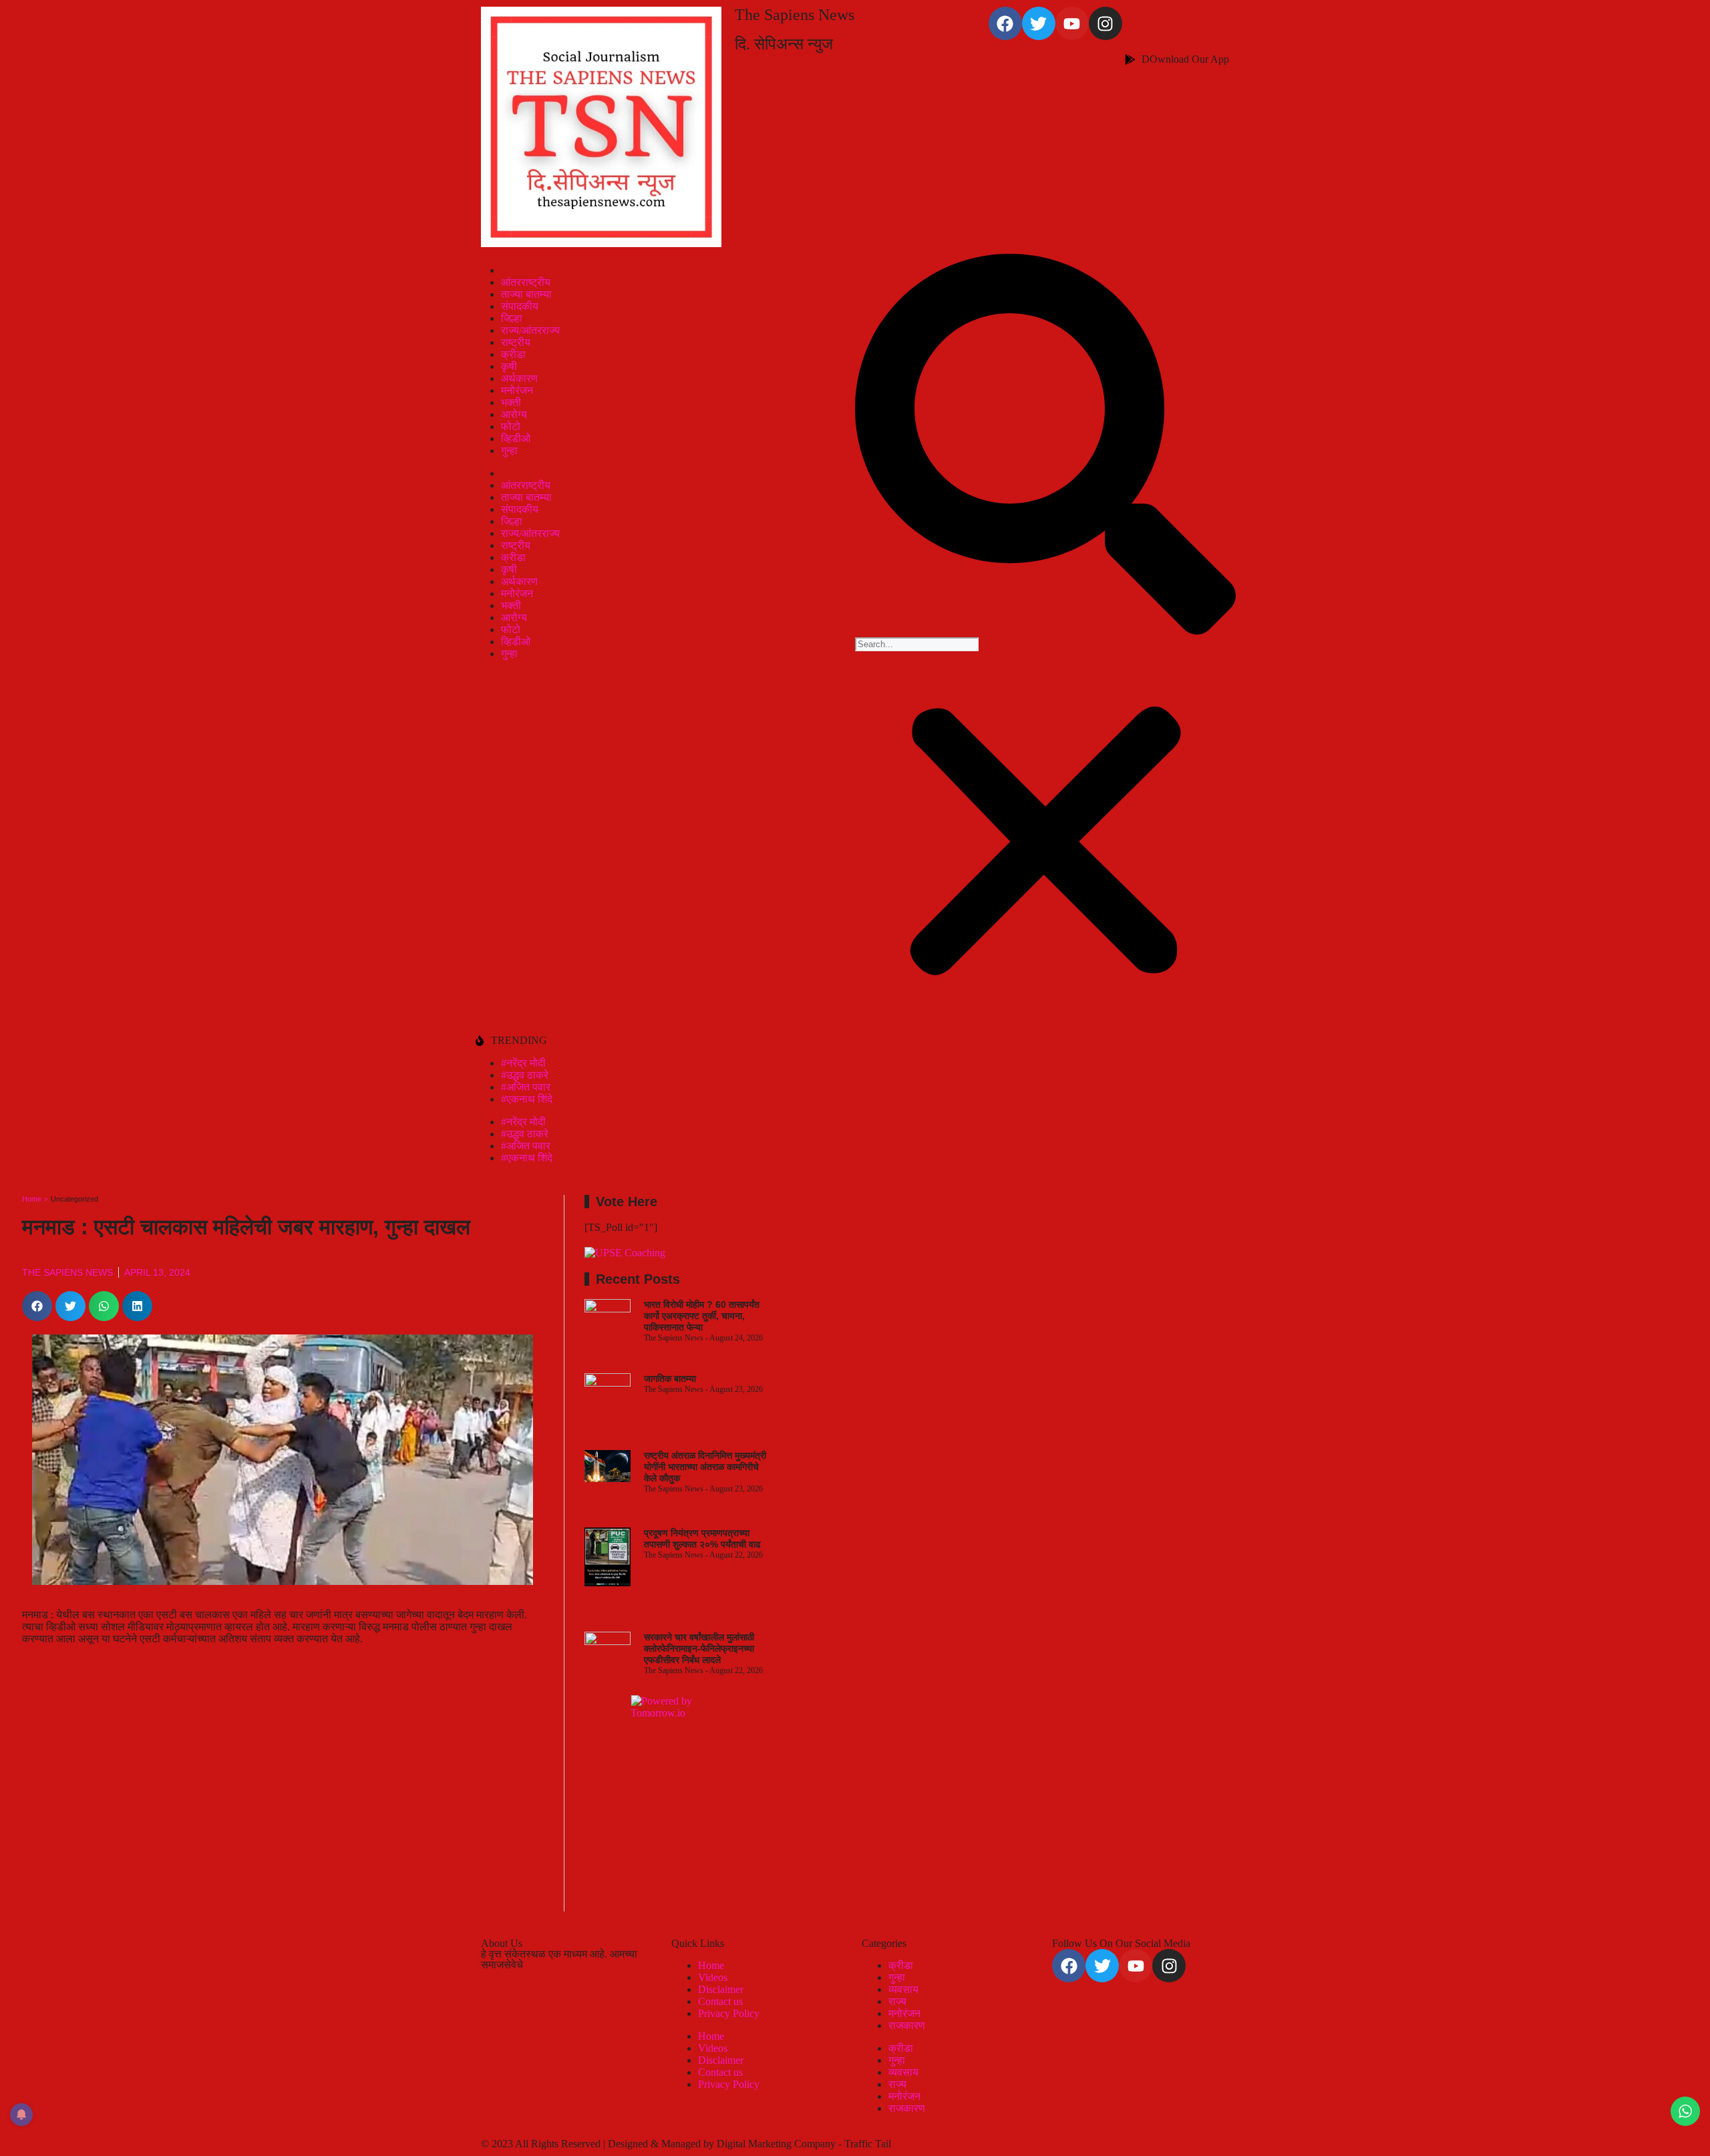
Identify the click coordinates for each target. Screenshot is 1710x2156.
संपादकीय (520, 306)
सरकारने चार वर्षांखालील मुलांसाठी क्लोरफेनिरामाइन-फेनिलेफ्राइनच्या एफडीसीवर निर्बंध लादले (699, 1648)
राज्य (897, 2001)
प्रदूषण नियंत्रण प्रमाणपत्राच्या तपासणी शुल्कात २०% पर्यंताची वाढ (702, 1539)
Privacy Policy (729, 2013)
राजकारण (907, 2025)
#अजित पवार (526, 1087)
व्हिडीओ (516, 438)
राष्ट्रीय (516, 342)
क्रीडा (513, 354)
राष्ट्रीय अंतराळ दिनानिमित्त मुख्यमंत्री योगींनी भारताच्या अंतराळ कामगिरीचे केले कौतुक (705, 1467)
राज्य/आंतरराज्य (530, 330)
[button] (1045, 445)
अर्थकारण (519, 378)
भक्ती (511, 402)
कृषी (509, 366)
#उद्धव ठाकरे (525, 1075)
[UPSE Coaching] (625, 1253)
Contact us (720, 2001)
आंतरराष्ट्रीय (526, 282)
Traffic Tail (868, 2144)
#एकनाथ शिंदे (527, 1099)
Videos (713, 1977)
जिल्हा (512, 318)
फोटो (511, 426)
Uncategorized (74, 1199)
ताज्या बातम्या (526, 294)
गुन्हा (509, 451)
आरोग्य (514, 414)
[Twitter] (1039, 23)
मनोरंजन (517, 390)
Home (711, 1965)
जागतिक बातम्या (670, 1379)
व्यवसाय (903, 1989)
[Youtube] (1072, 23)
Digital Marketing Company (778, 2144)
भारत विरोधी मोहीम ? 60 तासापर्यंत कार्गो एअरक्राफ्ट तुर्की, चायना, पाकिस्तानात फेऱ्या (702, 1316)
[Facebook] (1005, 23)
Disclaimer (721, 1989)
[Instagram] (1105, 23)
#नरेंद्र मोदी (523, 1063)
